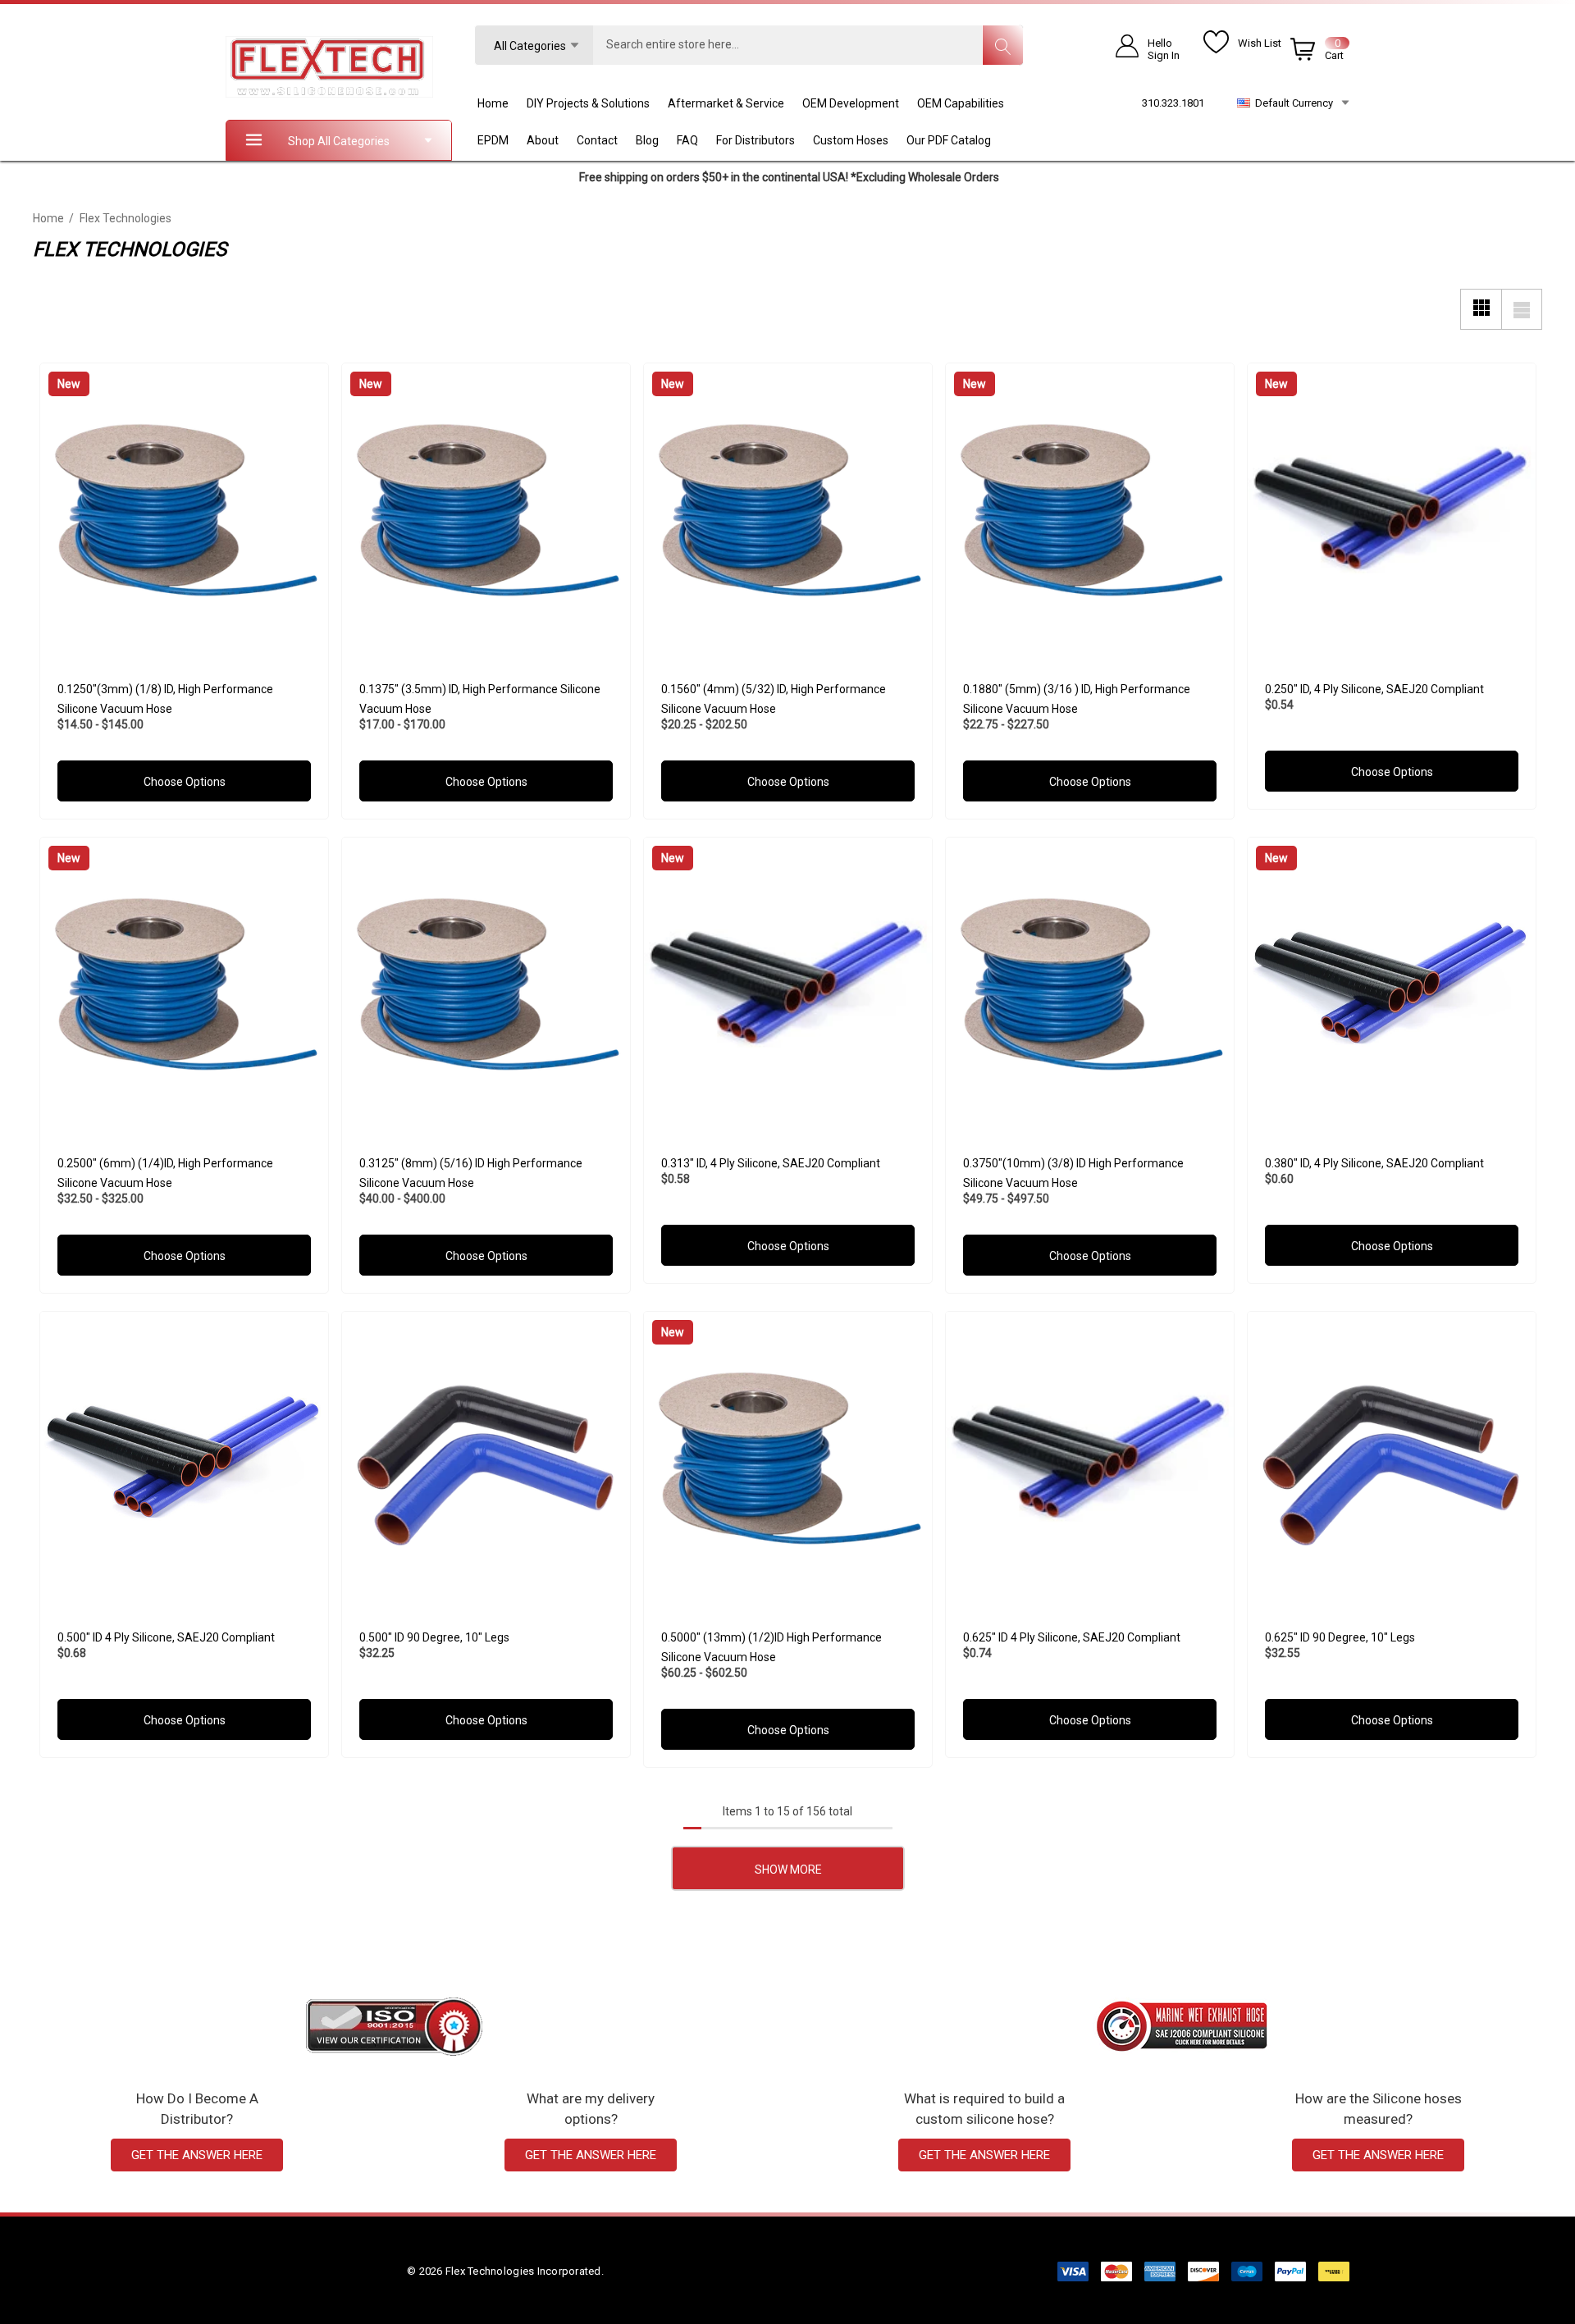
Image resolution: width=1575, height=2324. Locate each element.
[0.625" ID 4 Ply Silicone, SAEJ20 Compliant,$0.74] (1090, 1456)
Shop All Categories (339, 141)
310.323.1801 (1173, 103)
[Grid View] (1481, 309)
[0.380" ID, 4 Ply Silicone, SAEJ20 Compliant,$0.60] (1392, 982)
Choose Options (184, 782)
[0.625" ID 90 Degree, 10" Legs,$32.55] (1392, 1456)
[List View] (1522, 309)
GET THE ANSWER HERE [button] (197, 2155)
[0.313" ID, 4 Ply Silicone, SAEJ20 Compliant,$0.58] (788, 982)
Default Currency (1292, 103)
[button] (394, 2027)
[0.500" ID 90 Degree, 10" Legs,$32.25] (486, 1456)
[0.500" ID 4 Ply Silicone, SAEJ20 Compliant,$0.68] (184, 1456)
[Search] (1002, 45)
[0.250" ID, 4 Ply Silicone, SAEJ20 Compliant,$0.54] (1392, 507)
